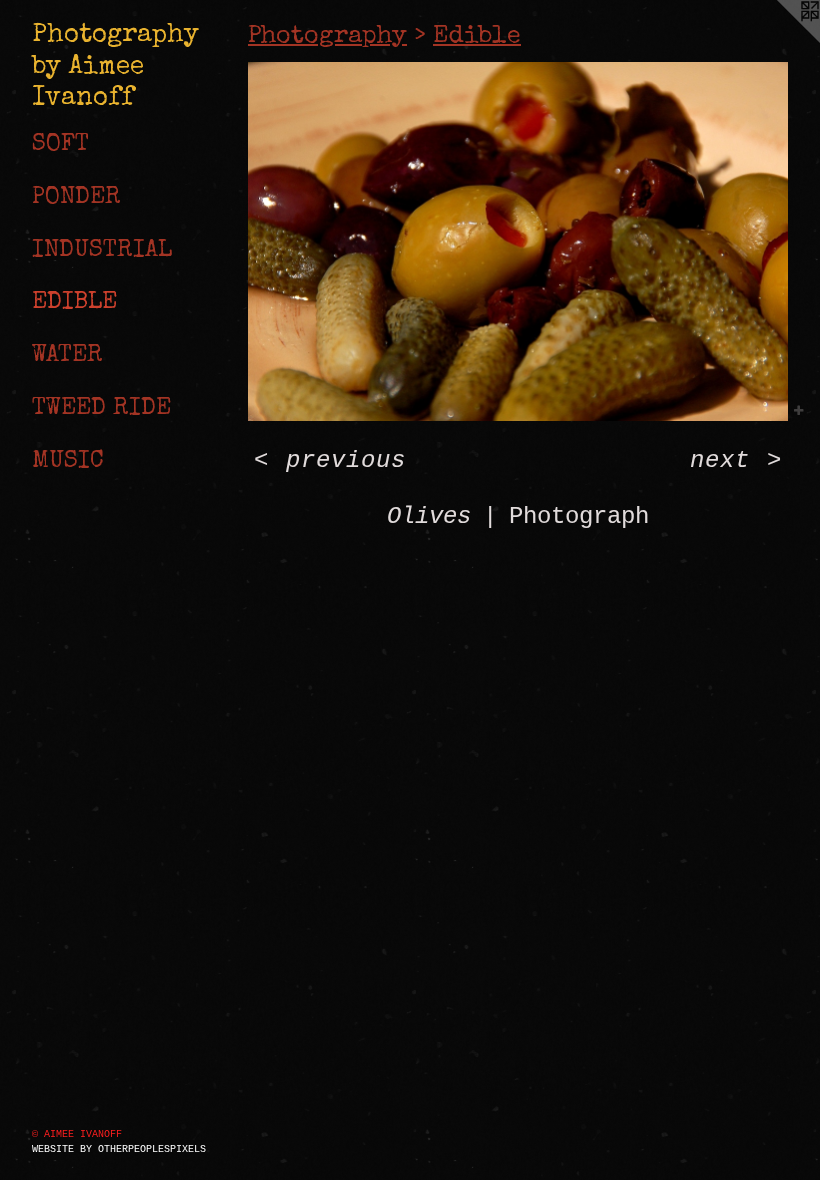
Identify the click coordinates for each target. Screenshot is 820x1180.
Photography (327, 36)
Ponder (76, 198)
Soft (60, 145)
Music (68, 462)
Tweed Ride (101, 409)
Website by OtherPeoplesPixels (119, 1149)
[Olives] (518, 241)
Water (67, 356)
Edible (74, 303)
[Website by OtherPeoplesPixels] (780, 40)
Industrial (102, 251)
